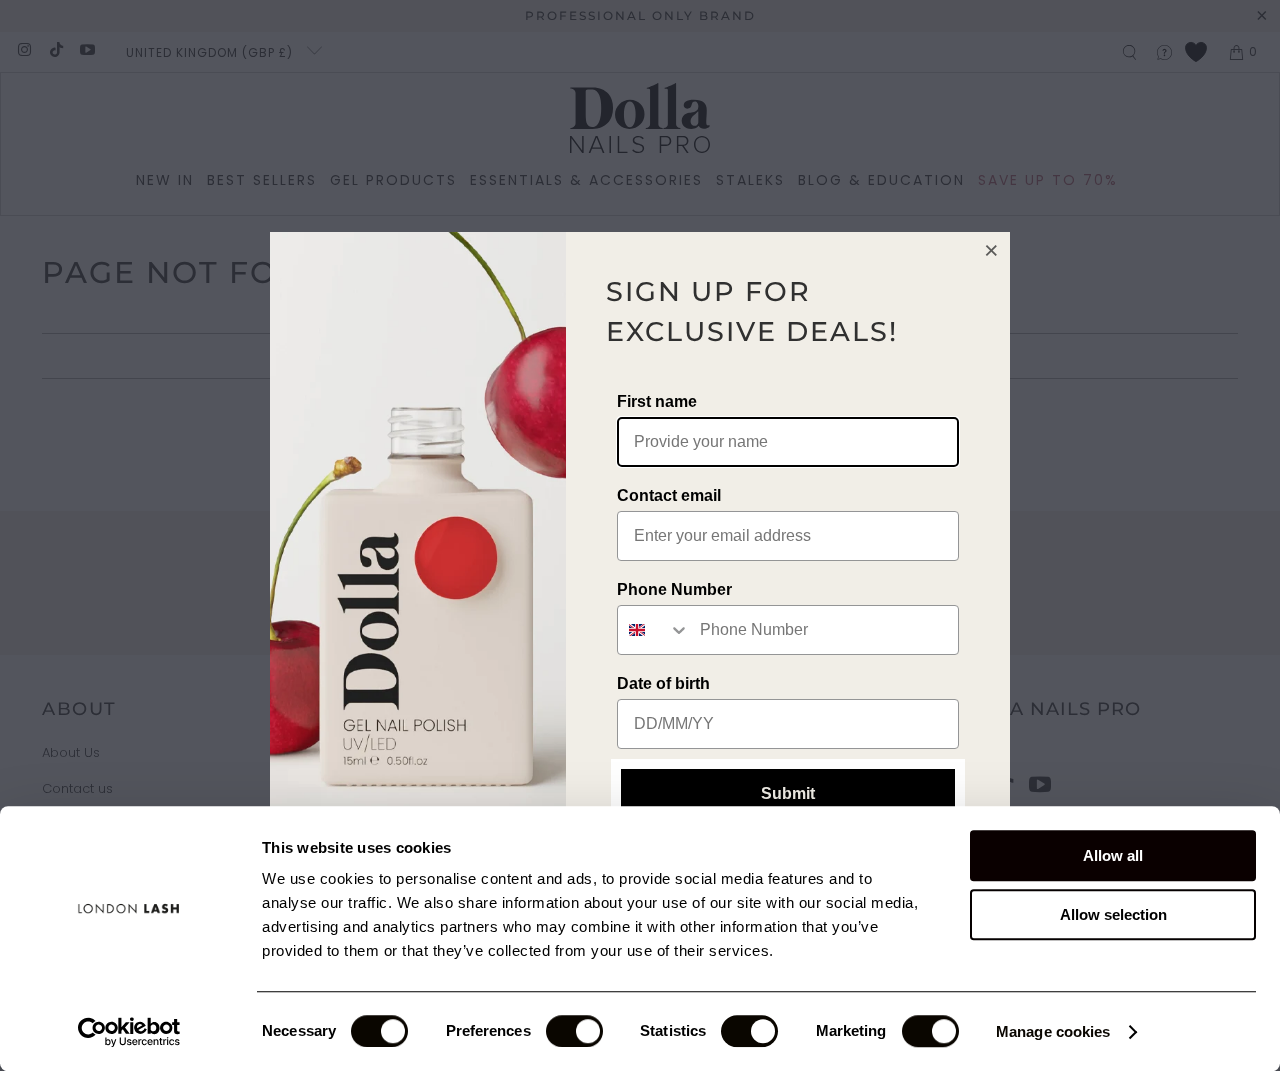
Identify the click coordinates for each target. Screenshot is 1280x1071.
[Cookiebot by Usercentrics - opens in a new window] (129, 1032)
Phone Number (674, 589)
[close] (992, 250)
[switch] (574, 1031)
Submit (788, 793)
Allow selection (1113, 914)
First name (657, 401)
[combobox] (654, 630)
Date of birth (663, 683)
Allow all (1113, 855)
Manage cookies (1053, 1031)
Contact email (669, 495)
